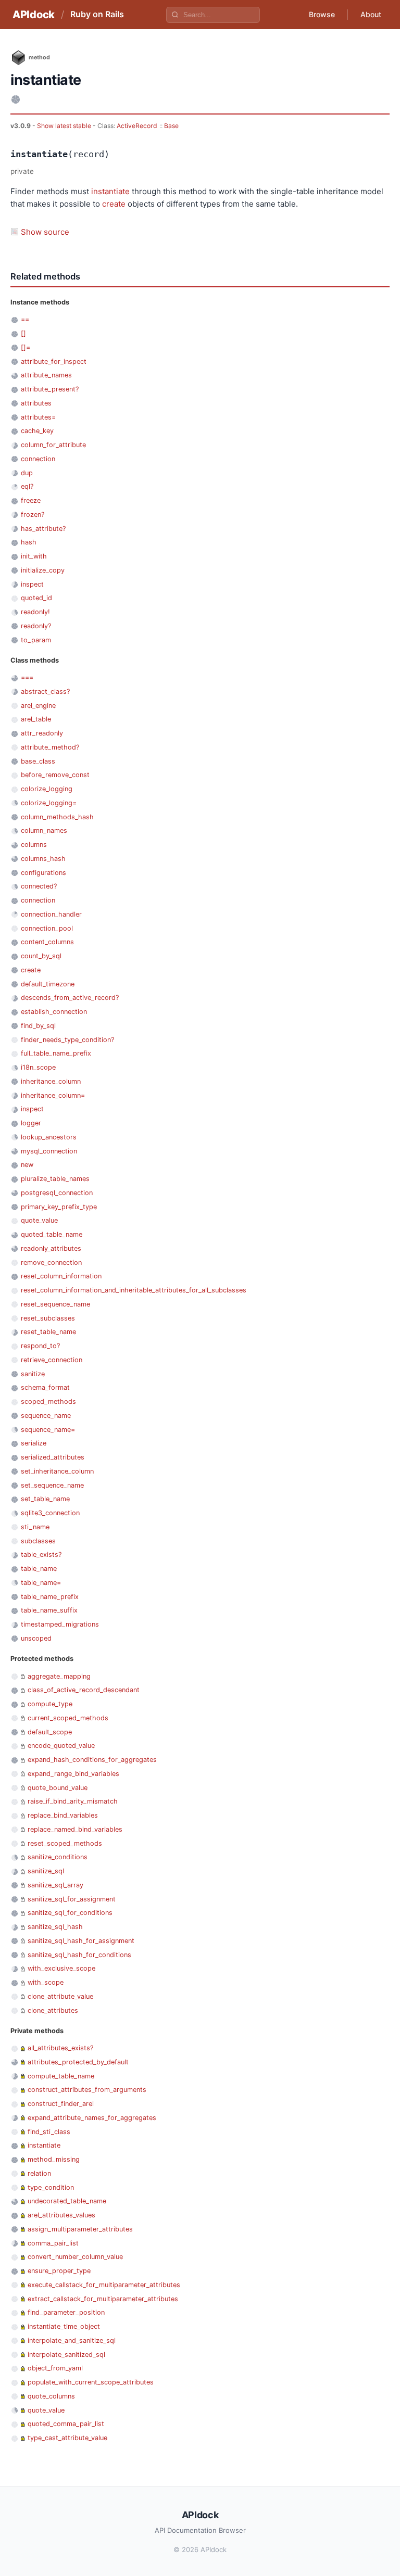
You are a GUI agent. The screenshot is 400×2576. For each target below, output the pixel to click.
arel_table (36, 719)
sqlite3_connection (50, 1513)
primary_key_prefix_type (59, 1207)
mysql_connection (49, 1151)
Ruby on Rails (97, 14)
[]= (26, 347)
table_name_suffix (49, 1610)
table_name (39, 1569)
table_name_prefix (50, 1597)
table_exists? (41, 1555)
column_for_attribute (53, 445)
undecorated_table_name (67, 2201)
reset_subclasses (48, 1318)
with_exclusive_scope (61, 1968)
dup (27, 473)
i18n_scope (38, 1067)
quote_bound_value (58, 1788)
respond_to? (40, 1346)
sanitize (33, 1374)
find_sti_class (49, 2132)
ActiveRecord (137, 126)
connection (38, 459)
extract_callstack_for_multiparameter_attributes (103, 2299)
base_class (38, 761)
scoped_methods (48, 1401)
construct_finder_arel (61, 2104)
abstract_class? (45, 691)
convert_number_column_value (75, 2257)
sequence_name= (48, 1430)
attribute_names (46, 375)
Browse (322, 14)
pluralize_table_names (55, 1179)
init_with (34, 556)
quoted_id (36, 598)
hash (29, 542)
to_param (36, 640)
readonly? (36, 626)
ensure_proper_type (59, 2271)
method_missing (54, 2159)
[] (23, 333)
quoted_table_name (52, 1234)
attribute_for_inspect (54, 361)
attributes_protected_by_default (78, 2062)
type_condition (51, 2187)
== (25, 319)
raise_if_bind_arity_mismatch (73, 1801)
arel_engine (38, 706)
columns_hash (43, 859)
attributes (36, 403)
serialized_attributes (53, 1457)
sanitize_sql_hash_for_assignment (81, 1941)
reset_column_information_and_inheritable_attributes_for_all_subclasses (134, 1290)
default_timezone (48, 984)
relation (39, 2173)
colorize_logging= (49, 803)
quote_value (39, 1220)
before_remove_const (55, 775)
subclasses (38, 1541)
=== (27, 677)
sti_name (35, 1527)
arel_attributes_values (61, 2215)
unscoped (36, 1638)
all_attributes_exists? (60, 2048)
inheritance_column (51, 1081)
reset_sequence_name (55, 1304)
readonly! (35, 612)
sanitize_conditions (58, 1857)
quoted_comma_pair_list (66, 2424)
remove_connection (51, 1262)
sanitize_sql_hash (55, 1927)
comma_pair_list (53, 2243)
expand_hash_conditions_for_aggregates (92, 1760)
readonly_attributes (51, 1248)
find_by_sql (38, 1026)
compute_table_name (61, 2076)
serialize (34, 1443)
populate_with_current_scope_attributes (91, 2382)
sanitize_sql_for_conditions (70, 1913)
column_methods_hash (57, 817)
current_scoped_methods (68, 1718)
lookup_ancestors (49, 1137)
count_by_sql (41, 956)
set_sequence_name (52, 1485)
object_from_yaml (55, 2368)
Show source (45, 232)
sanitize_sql (46, 1871)
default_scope (50, 1732)
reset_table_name (48, 1332)
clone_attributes (53, 2010)
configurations (43, 873)
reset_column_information (61, 1276)
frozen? (33, 515)
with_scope (46, 1982)
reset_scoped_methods (65, 1843)
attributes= (38, 417)
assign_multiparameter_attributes (80, 2229)
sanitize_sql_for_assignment (72, 1899)
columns (34, 845)
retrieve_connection (52, 1360)
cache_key (37, 431)
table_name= (41, 1583)
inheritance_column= (53, 1095)
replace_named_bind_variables (75, 1829)
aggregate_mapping (59, 1676)
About (371, 14)
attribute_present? (50, 389)
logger (31, 1123)
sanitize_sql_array (55, 1885)
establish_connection (54, 1012)
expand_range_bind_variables (73, 1774)
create (114, 204)
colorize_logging (47, 789)
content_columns (47, 942)
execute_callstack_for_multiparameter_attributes (104, 2285)
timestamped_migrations (60, 1624)
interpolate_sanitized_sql (66, 2355)
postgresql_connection (57, 1193)
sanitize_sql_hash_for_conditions (79, 1955)
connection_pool (47, 928)
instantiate (110, 191)
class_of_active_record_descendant (84, 1690)
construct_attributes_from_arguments (87, 2090)
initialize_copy (43, 570)
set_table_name (45, 1499)
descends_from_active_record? (70, 998)
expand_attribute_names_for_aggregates (92, 2118)
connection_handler (51, 914)
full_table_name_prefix (56, 1053)
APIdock (34, 15)
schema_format (45, 1387)
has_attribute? (43, 529)
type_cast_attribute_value (67, 2438)
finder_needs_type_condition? (67, 1040)
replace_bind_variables (63, 1815)
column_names (44, 830)
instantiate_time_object (64, 2326)
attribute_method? (50, 747)
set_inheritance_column (57, 1471)
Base (171, 126)
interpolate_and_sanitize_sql (72, 2340)
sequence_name (46, 1416)
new (27, 1165)
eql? (27, 486)
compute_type (50, 1704)
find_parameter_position (66, 2312)
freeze (31, 500)
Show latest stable (65, 126)
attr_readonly (42, 733)
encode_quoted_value (61, 1746)
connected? (39, 886)
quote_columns (51, 2396)
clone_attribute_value (60, 1996)
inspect (32, 584)
